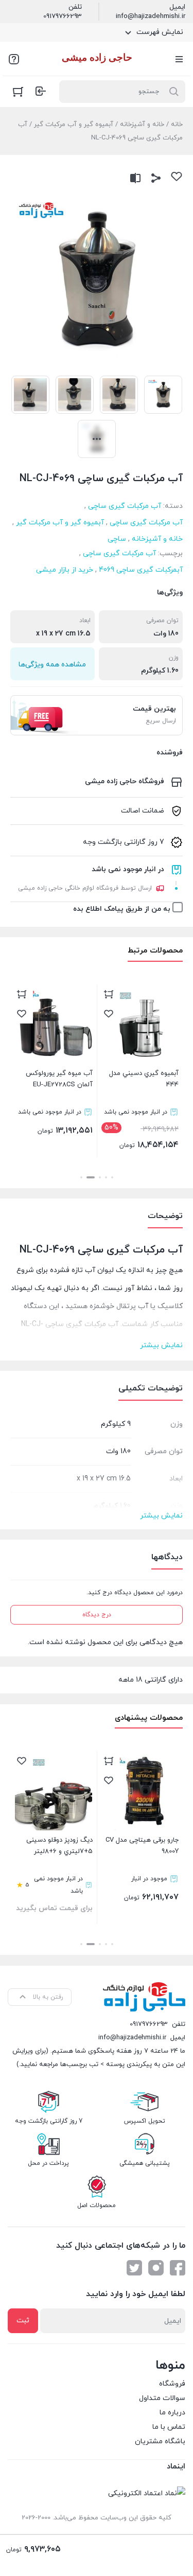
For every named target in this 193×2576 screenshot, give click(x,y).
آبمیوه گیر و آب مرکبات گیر (74, 125)
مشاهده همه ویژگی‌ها (52, 665)
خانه (177, 125)
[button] (112, 1177)
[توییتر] (134, 2268)
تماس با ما (169, 2427)
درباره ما (172, 2413)
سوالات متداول (162, 2398)
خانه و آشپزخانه (142, 125)
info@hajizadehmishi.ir (151, 16)
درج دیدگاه (97, 1615)
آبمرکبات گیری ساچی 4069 (141, 570)
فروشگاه (172, 2384)
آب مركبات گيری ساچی (125, 506)
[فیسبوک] (178, 2268)
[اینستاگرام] (156, 2268)
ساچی (117, 539)
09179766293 (63, 16)
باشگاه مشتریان (160, 2441)
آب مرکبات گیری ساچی (146, 523)
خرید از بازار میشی (65, 570)
